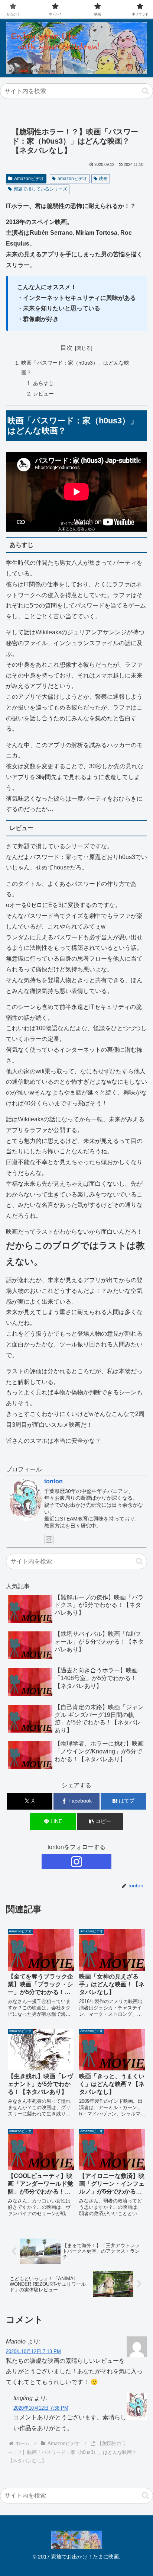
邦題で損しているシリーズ (40, 189)
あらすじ (43, 383)
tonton (53, 1481)
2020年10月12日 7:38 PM (41, 2408)
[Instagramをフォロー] (49, 1539)
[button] (145, 91)
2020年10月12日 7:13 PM (33, 2351)
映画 (103, 179)
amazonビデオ (72, 179)
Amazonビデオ (29, 179)
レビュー (43, 394)
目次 (66, 348)
